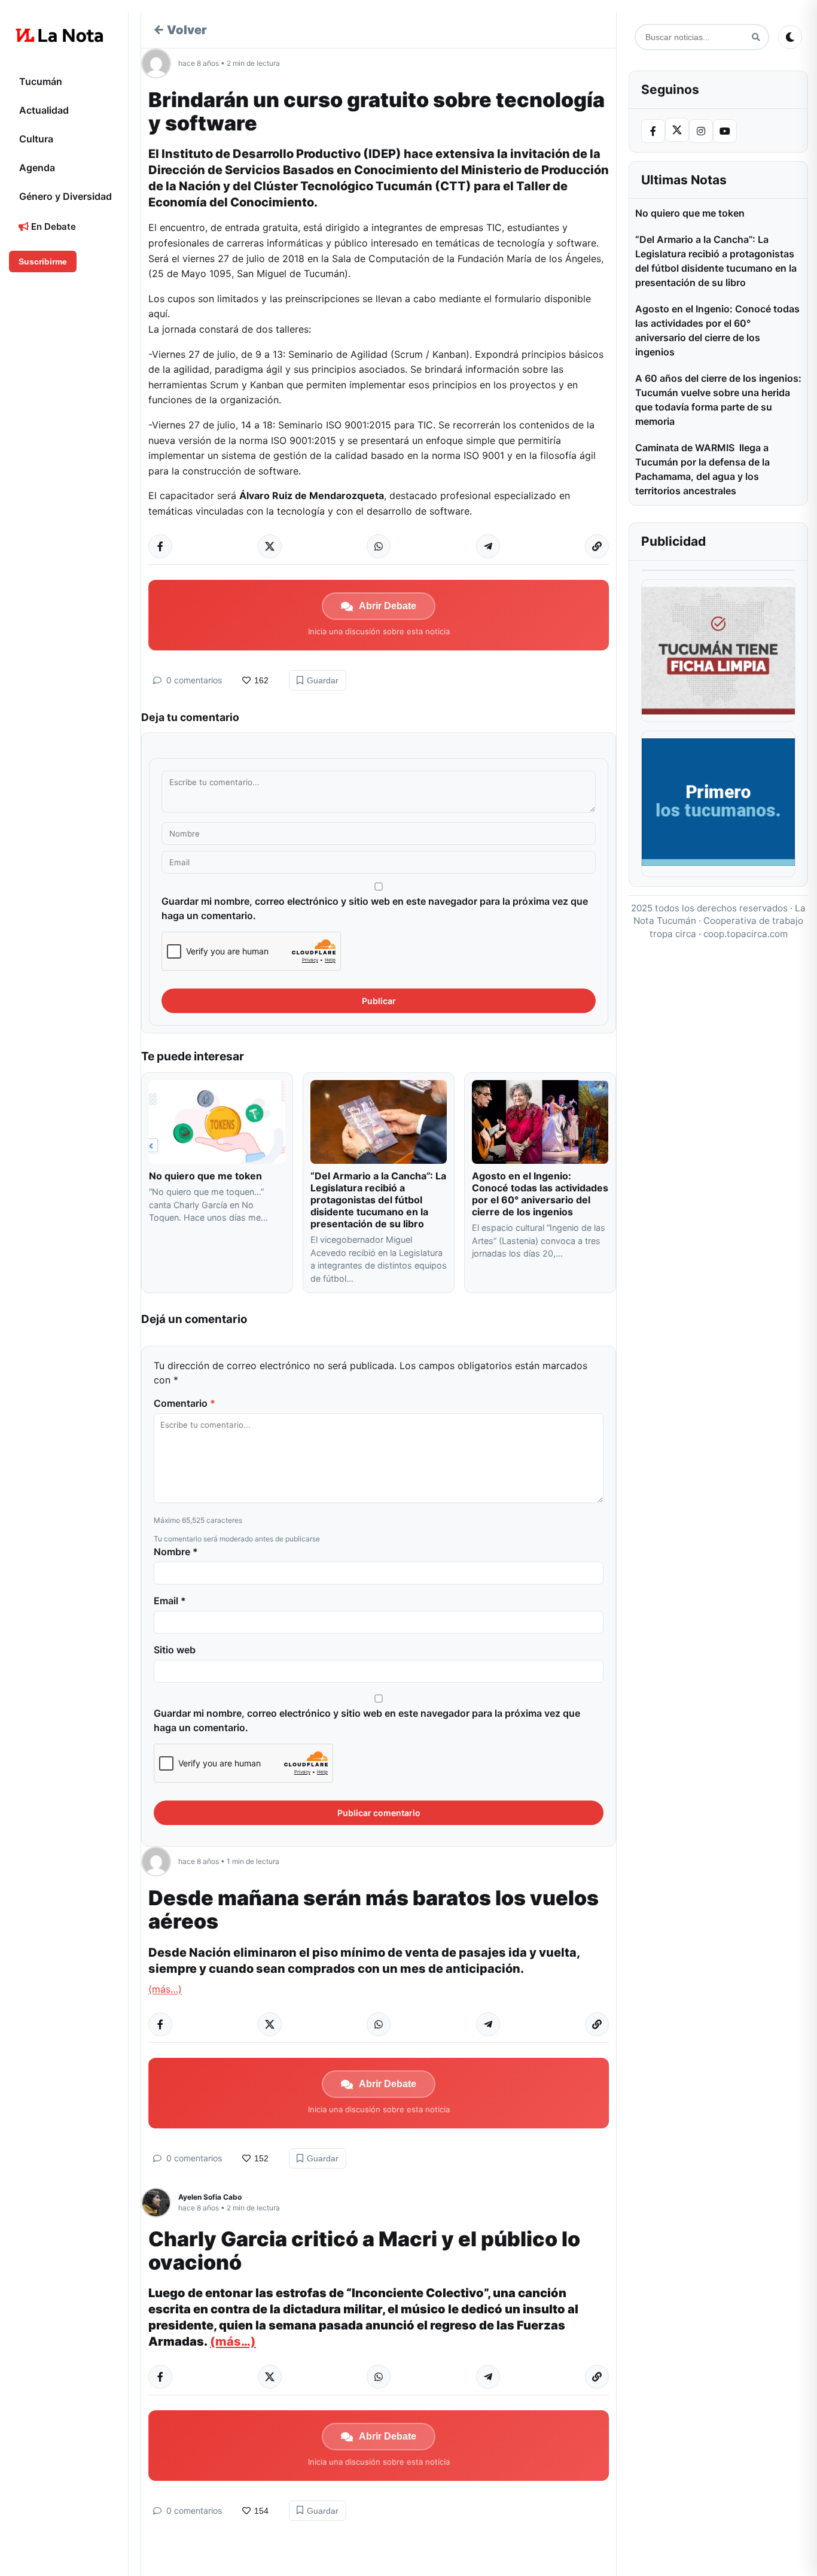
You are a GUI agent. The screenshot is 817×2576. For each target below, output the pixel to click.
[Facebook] (653, 131)
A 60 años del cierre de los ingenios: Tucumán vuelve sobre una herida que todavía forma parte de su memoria (718, 400)
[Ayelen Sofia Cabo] (160, 2203)
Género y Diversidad (65, 196)
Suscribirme (43, 261)
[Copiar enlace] (597, 546)
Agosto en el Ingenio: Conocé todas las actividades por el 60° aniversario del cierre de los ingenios (540, 1194)
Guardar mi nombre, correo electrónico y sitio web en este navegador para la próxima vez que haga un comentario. (375, 908)
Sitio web (175, 1650)
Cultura (36, 139)
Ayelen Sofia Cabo (210, 2197)
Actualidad (44, 110)
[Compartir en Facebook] (160, 546)
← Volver (180, 30)
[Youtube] (725, 131)
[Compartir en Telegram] (488, 546)
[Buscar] (756, 37)
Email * (170, 1601)
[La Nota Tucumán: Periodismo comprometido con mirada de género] (60, 35)
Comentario (185, 1403)
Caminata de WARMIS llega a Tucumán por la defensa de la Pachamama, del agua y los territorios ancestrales (702, 469)
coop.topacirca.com (746, 934)
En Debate (52, 226)
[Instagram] (701, 131)
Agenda (37, 168)
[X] (677, 130)
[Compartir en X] (270, 546)
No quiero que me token (205, 1176)
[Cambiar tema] (790, 37)
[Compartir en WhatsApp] (379, 546)
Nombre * (176, 1552)
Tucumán (41, 81)
